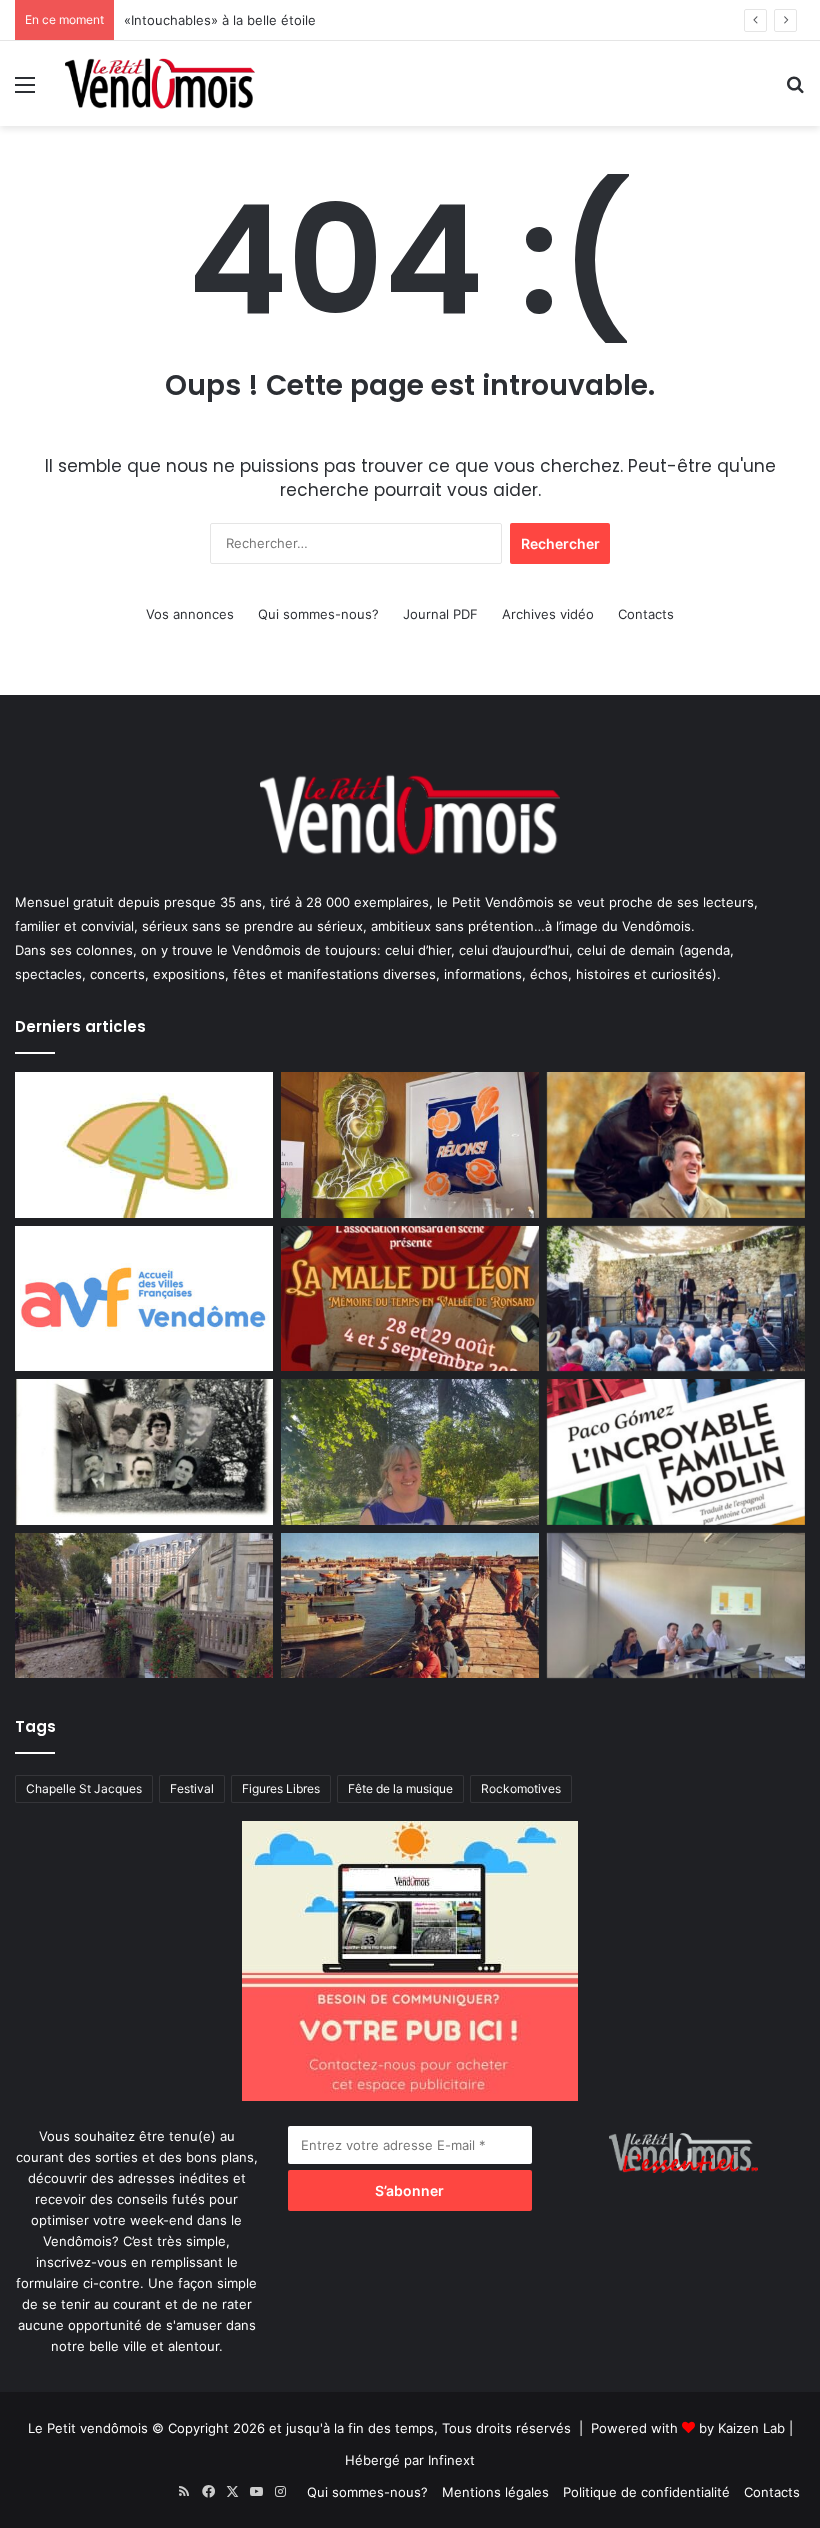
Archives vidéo (548, 614)
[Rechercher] (795, 91)
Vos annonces (190, 614)
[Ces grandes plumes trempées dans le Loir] (144, 1606)
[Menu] (25, 91)
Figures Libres (281, 1788)
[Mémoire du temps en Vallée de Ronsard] (410, 1299)
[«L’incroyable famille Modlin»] (676, 1452)
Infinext (451, 2460)
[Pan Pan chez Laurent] (410, 1145)
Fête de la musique (400, 1788)
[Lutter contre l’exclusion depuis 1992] (676, 1606)
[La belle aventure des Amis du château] (676, 1299)
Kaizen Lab (751, 2428)
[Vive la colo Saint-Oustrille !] (410, 1606)
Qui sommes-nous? (318, 614)
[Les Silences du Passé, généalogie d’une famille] (144, 1452)
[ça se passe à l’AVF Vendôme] (144, 1299)
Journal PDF (440, 614)
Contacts (646, 614)
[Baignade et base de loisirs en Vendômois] (144, 1145)
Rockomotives (521, 1788)
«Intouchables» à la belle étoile (220, 20)
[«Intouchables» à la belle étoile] (676, 1145)
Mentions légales (495, 2492)
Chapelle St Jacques (84, 1788)
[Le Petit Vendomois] (160, 83)
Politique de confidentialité (646, 2492)
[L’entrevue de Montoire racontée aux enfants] (410, 1452)
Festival (192, 1788)
